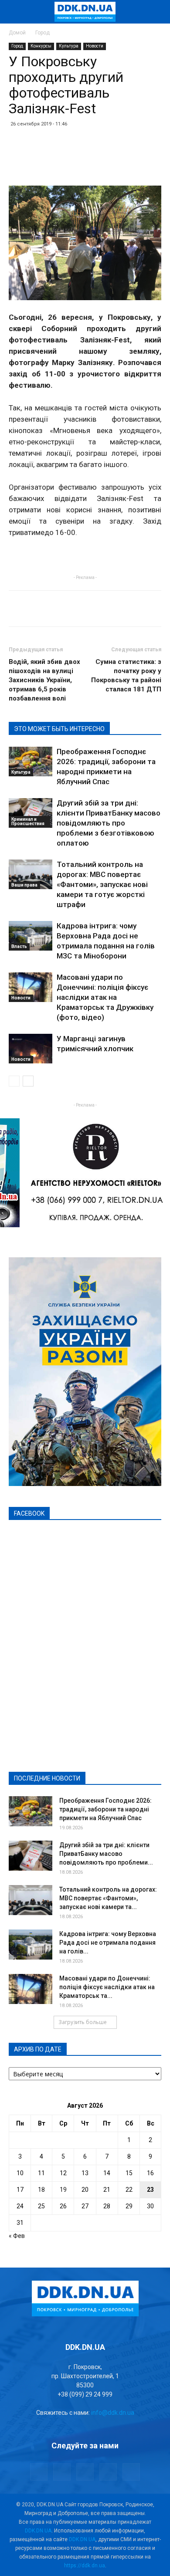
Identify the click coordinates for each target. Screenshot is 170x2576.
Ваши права (24, 885)
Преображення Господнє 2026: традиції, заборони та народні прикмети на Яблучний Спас (105, 1809)
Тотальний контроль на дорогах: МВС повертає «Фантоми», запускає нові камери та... (108, 1898)
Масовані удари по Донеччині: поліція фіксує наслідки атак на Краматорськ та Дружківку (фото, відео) (105, 997)
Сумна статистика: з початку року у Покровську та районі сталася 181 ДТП (126, 675)
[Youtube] (131, 2472)
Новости (95, 46)
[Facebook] (39, 2472)
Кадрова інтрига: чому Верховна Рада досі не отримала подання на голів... (108, 1943)
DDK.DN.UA (38, 2531)
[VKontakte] (108, 2472)
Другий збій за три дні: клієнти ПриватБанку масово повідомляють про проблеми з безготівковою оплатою (109, 823)
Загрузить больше (83, 2022)
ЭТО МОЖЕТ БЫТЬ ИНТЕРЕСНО (59, 729)
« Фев (17, 2236)
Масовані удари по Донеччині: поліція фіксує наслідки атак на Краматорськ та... (107, 1987)
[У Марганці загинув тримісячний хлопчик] (31, 1049)
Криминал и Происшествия (28, 821)
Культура (69, 46)
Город (42, 33)
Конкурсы (41, 46)
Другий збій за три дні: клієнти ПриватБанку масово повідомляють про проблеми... (106, 1854)
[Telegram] (62, 2472)
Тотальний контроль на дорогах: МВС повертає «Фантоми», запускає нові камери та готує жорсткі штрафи (102, 884)
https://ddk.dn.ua (85, 2566)
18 (41, 2190)
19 (63, 2190)
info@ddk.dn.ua (113, 2413)
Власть (19, 946)
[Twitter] (85, 2472)
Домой (17, 33)
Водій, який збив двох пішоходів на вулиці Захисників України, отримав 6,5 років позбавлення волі (44, 680)
